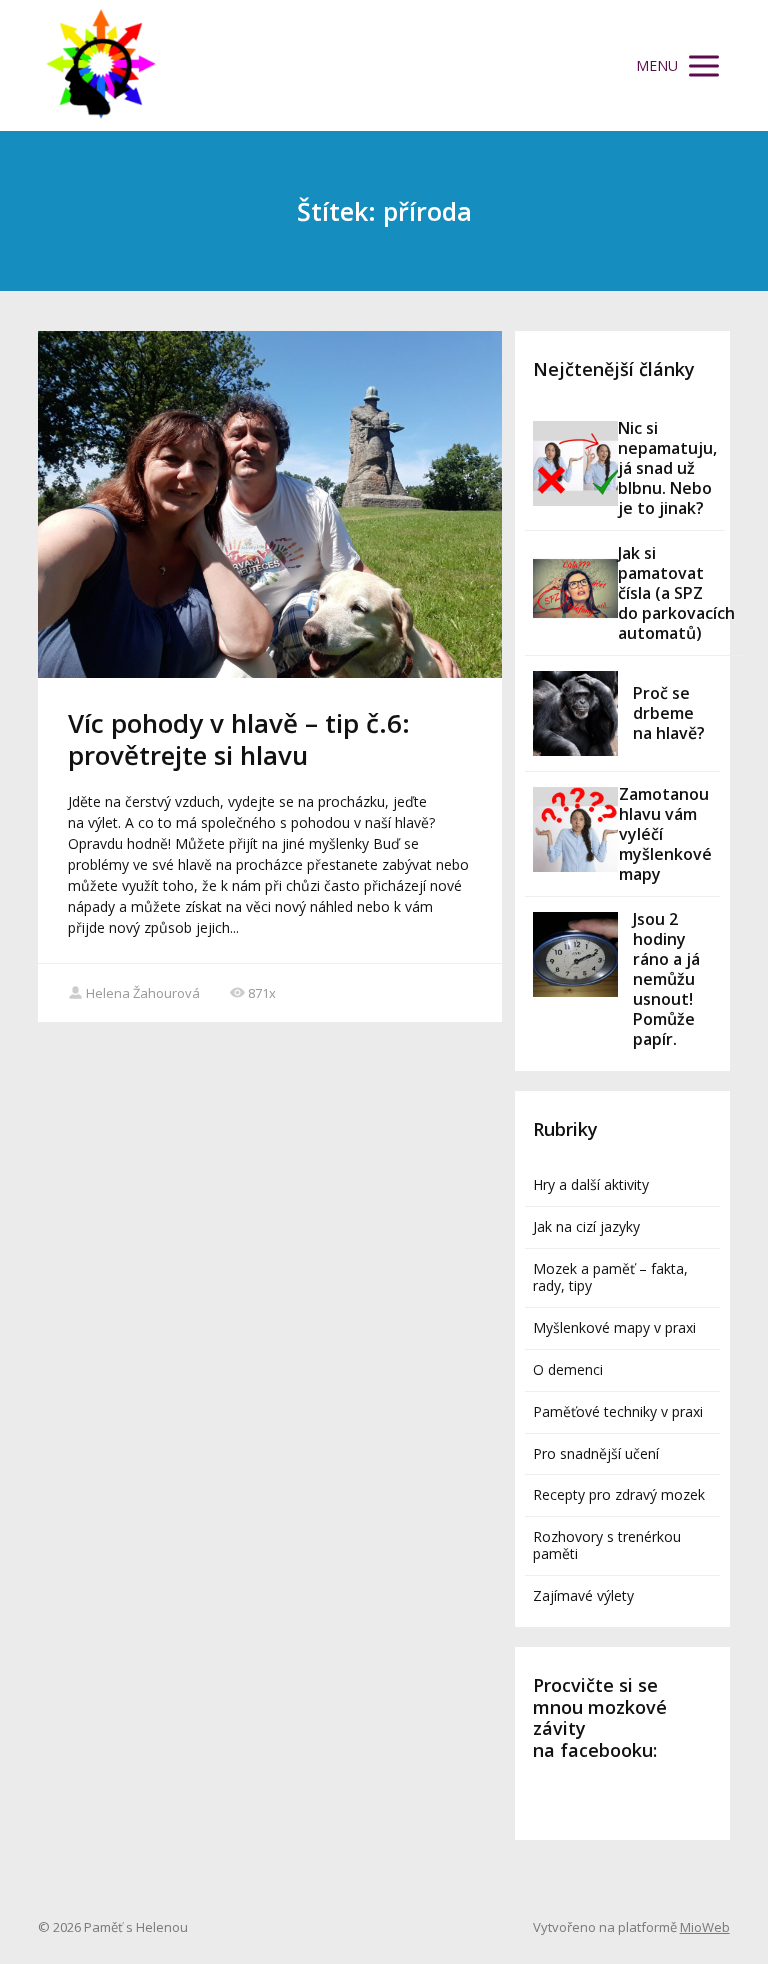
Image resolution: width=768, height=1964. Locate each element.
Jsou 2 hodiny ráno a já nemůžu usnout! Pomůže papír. (666, 979)
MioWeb (705, 1927)
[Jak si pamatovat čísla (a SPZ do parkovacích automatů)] (575, 588)
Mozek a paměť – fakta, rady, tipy (610, 1277)
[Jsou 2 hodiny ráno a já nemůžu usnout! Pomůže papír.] (575, 954)
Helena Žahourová (143, 993)
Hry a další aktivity (591, 1184)
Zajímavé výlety (583, 1595)
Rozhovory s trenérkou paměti (607, 1545)
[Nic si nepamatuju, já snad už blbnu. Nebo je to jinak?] (575, 463)
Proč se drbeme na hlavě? (669, 713)
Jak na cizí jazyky (586, 1226)
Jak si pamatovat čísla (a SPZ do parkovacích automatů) (676, 593)
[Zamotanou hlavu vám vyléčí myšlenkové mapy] (575, 829)
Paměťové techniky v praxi (618, 1411)
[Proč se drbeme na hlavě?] (575, 713)
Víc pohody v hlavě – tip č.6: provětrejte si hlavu (239, 738)
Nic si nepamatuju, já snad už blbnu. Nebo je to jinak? (667, 468)
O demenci (568, 1369)
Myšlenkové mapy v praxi (614, 1327)
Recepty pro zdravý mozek (619, 1494)
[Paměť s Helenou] (101, 65)
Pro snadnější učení (596, 1453)
